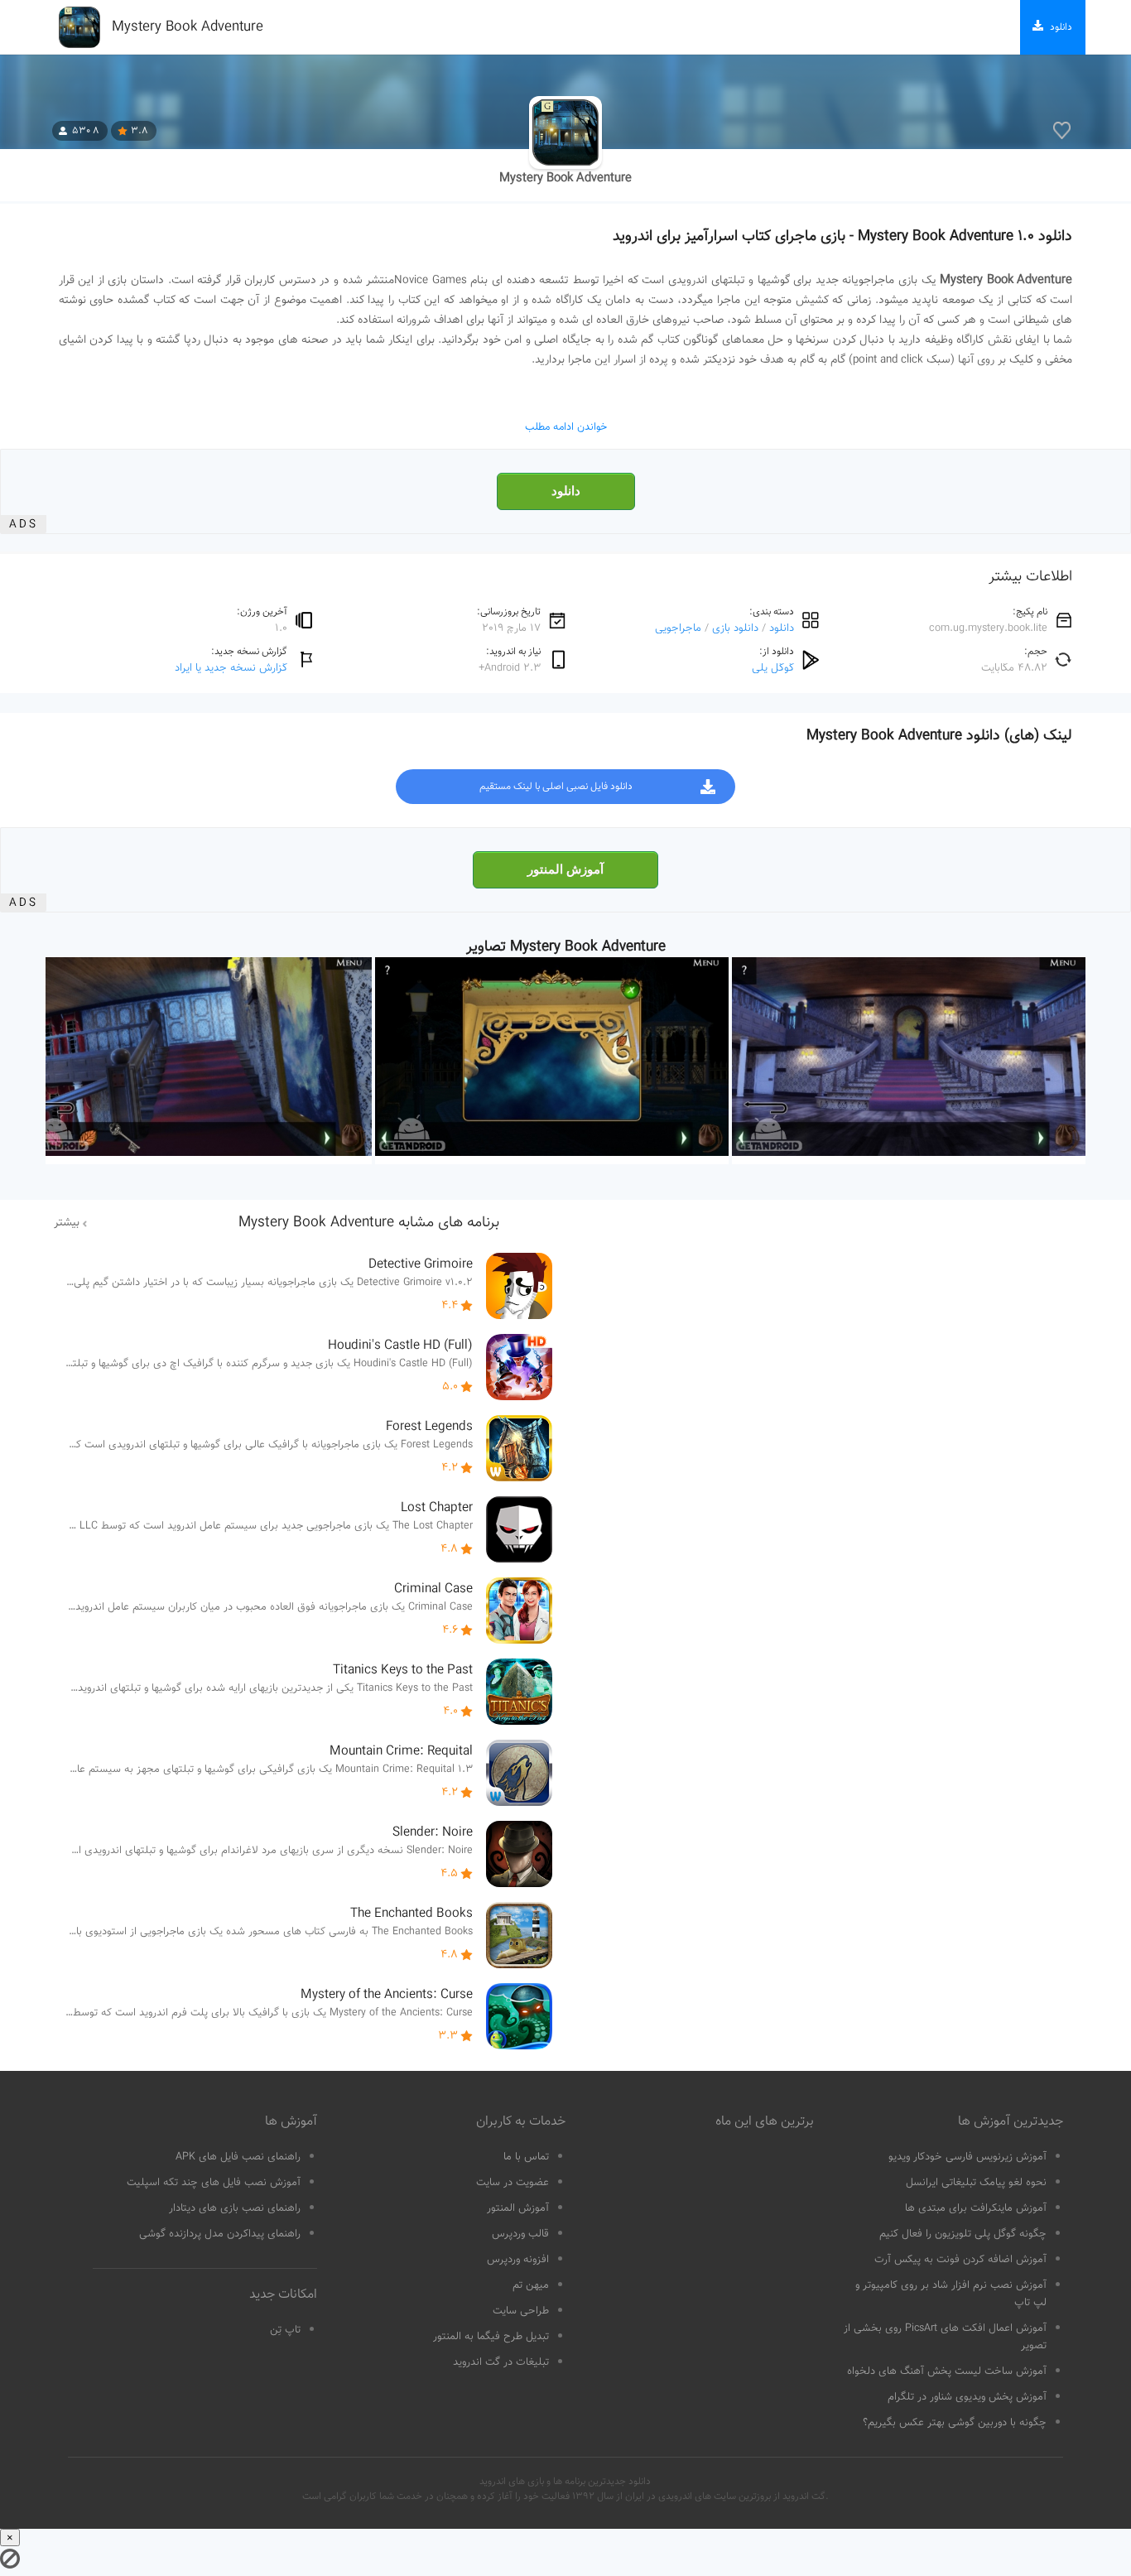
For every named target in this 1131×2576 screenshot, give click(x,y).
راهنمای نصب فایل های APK (238, 2157)
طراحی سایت (521, 2311)
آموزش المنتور (565, 869)
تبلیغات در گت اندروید (501, 2362)
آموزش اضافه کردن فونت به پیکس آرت (960, 2260)
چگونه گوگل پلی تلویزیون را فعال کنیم (963, 2234)
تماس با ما (526, 2157)
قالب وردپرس (520, 2234)
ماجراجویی (678, 628)
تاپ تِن (285, 2330)
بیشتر (67, 1223)
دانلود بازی (735, 628)
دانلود (566, 491)
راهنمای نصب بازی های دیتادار (235, 2208)
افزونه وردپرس (518, 2260)
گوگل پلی (773, 668)
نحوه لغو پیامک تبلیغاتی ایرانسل (976, 2183)
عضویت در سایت (513, 2183)
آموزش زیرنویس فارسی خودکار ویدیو (967, 2157)
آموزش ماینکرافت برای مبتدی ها (976, 2208)
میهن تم (531, 2285)
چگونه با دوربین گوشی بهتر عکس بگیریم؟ (955, 2423)
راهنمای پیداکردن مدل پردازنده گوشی (220, 2234)
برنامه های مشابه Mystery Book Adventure (369, 1223)
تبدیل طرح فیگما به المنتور (491, 2337)
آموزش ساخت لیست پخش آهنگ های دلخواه (947, 2371)
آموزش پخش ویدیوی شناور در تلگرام (967, 2397)
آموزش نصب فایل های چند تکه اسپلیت (214, 2183)
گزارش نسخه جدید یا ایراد (231, 668)
